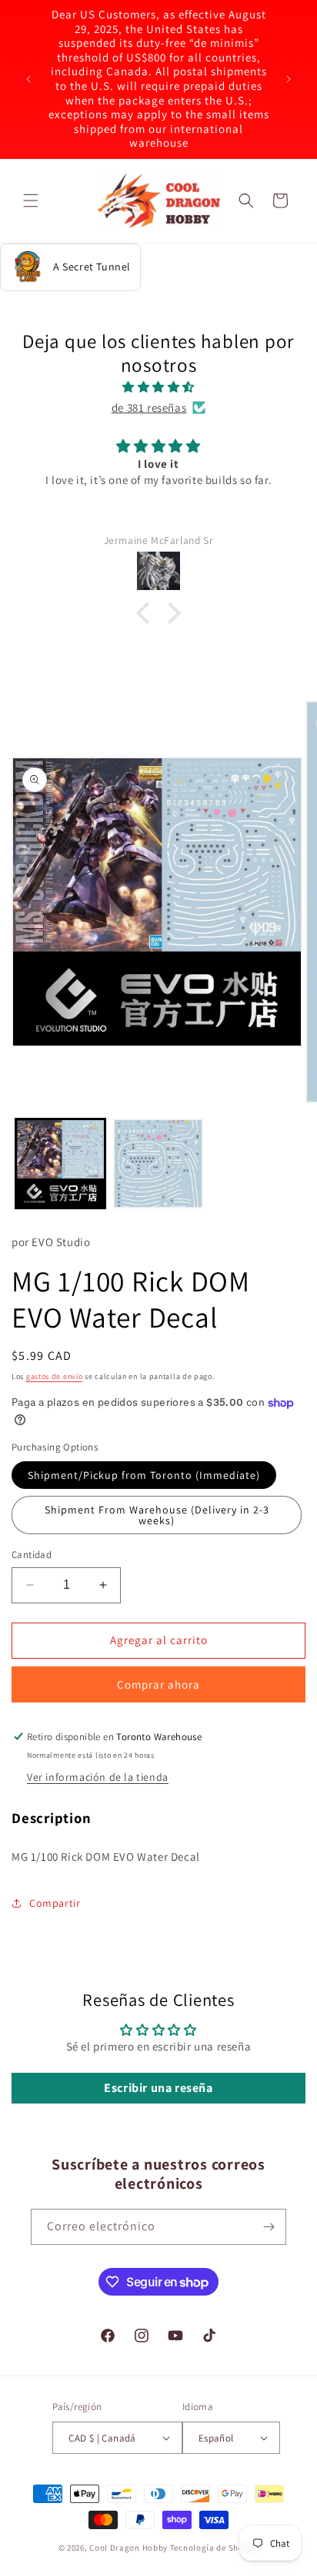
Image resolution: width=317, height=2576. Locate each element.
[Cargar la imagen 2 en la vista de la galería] (158, 1164)
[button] (31, 201)
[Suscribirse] (269, 2227)
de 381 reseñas (149, 408)
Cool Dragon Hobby (128, 2548)
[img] (158, 387)
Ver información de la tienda (98, 1777)
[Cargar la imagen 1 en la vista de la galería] (60, 1164)
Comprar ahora (158, 1684)
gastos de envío (55, 1376)
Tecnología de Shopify (215, 2548)
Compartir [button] (55, 1903)
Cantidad (32, 1555)
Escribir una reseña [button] (158, 2088)
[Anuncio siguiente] (289, 79)
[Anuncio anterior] (28, 79)
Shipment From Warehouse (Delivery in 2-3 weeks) (157, 1515)
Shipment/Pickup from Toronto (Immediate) (144, 1475)
